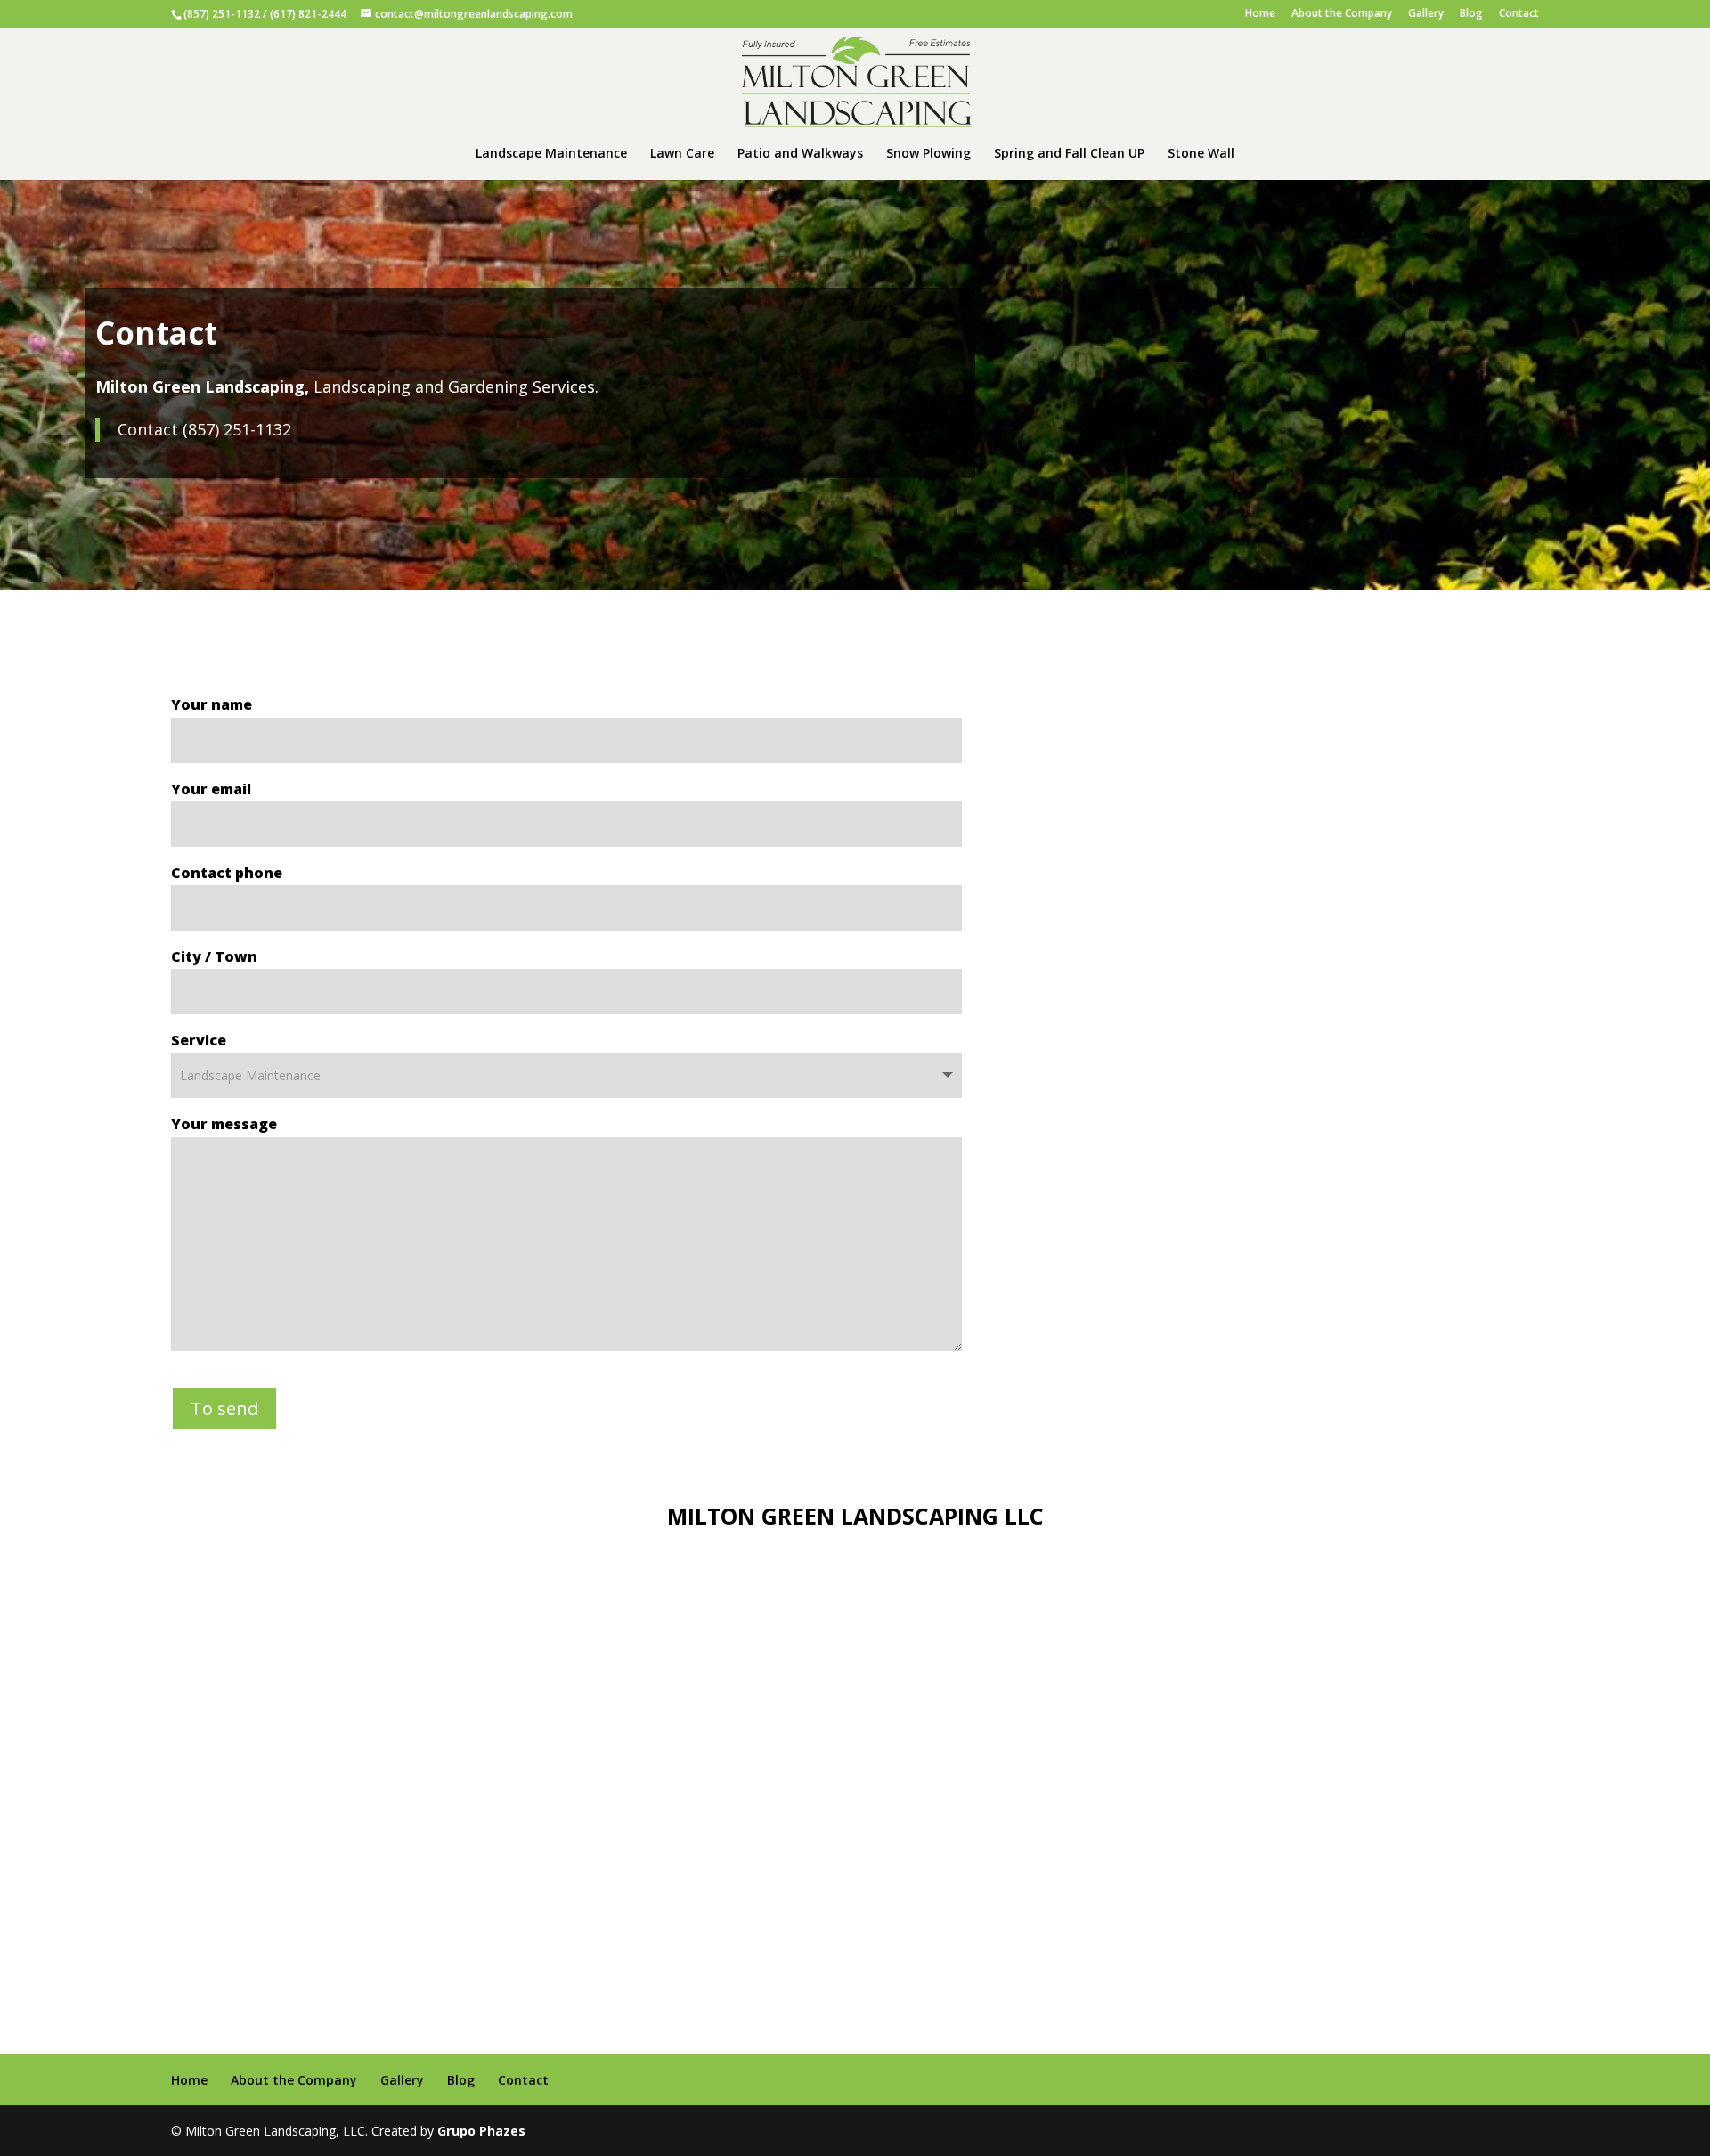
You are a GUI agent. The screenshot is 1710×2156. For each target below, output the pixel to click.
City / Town (214, 956)
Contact (1519, 14)
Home (1260, 14)
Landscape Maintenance (551, 154)
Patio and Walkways (800, 154)
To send (224, 1408)
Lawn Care (682, 154)
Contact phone (227, 873)
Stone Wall (1201, 154)
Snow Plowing (928, 154)
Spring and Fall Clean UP (1069, 154)
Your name (212, 704)
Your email (211, 789)
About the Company (1342, 14)
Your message (224, 1124)
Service (199, 1040)
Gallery (1426, 14)
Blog (1471, 14)
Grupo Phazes (481, 2131)
